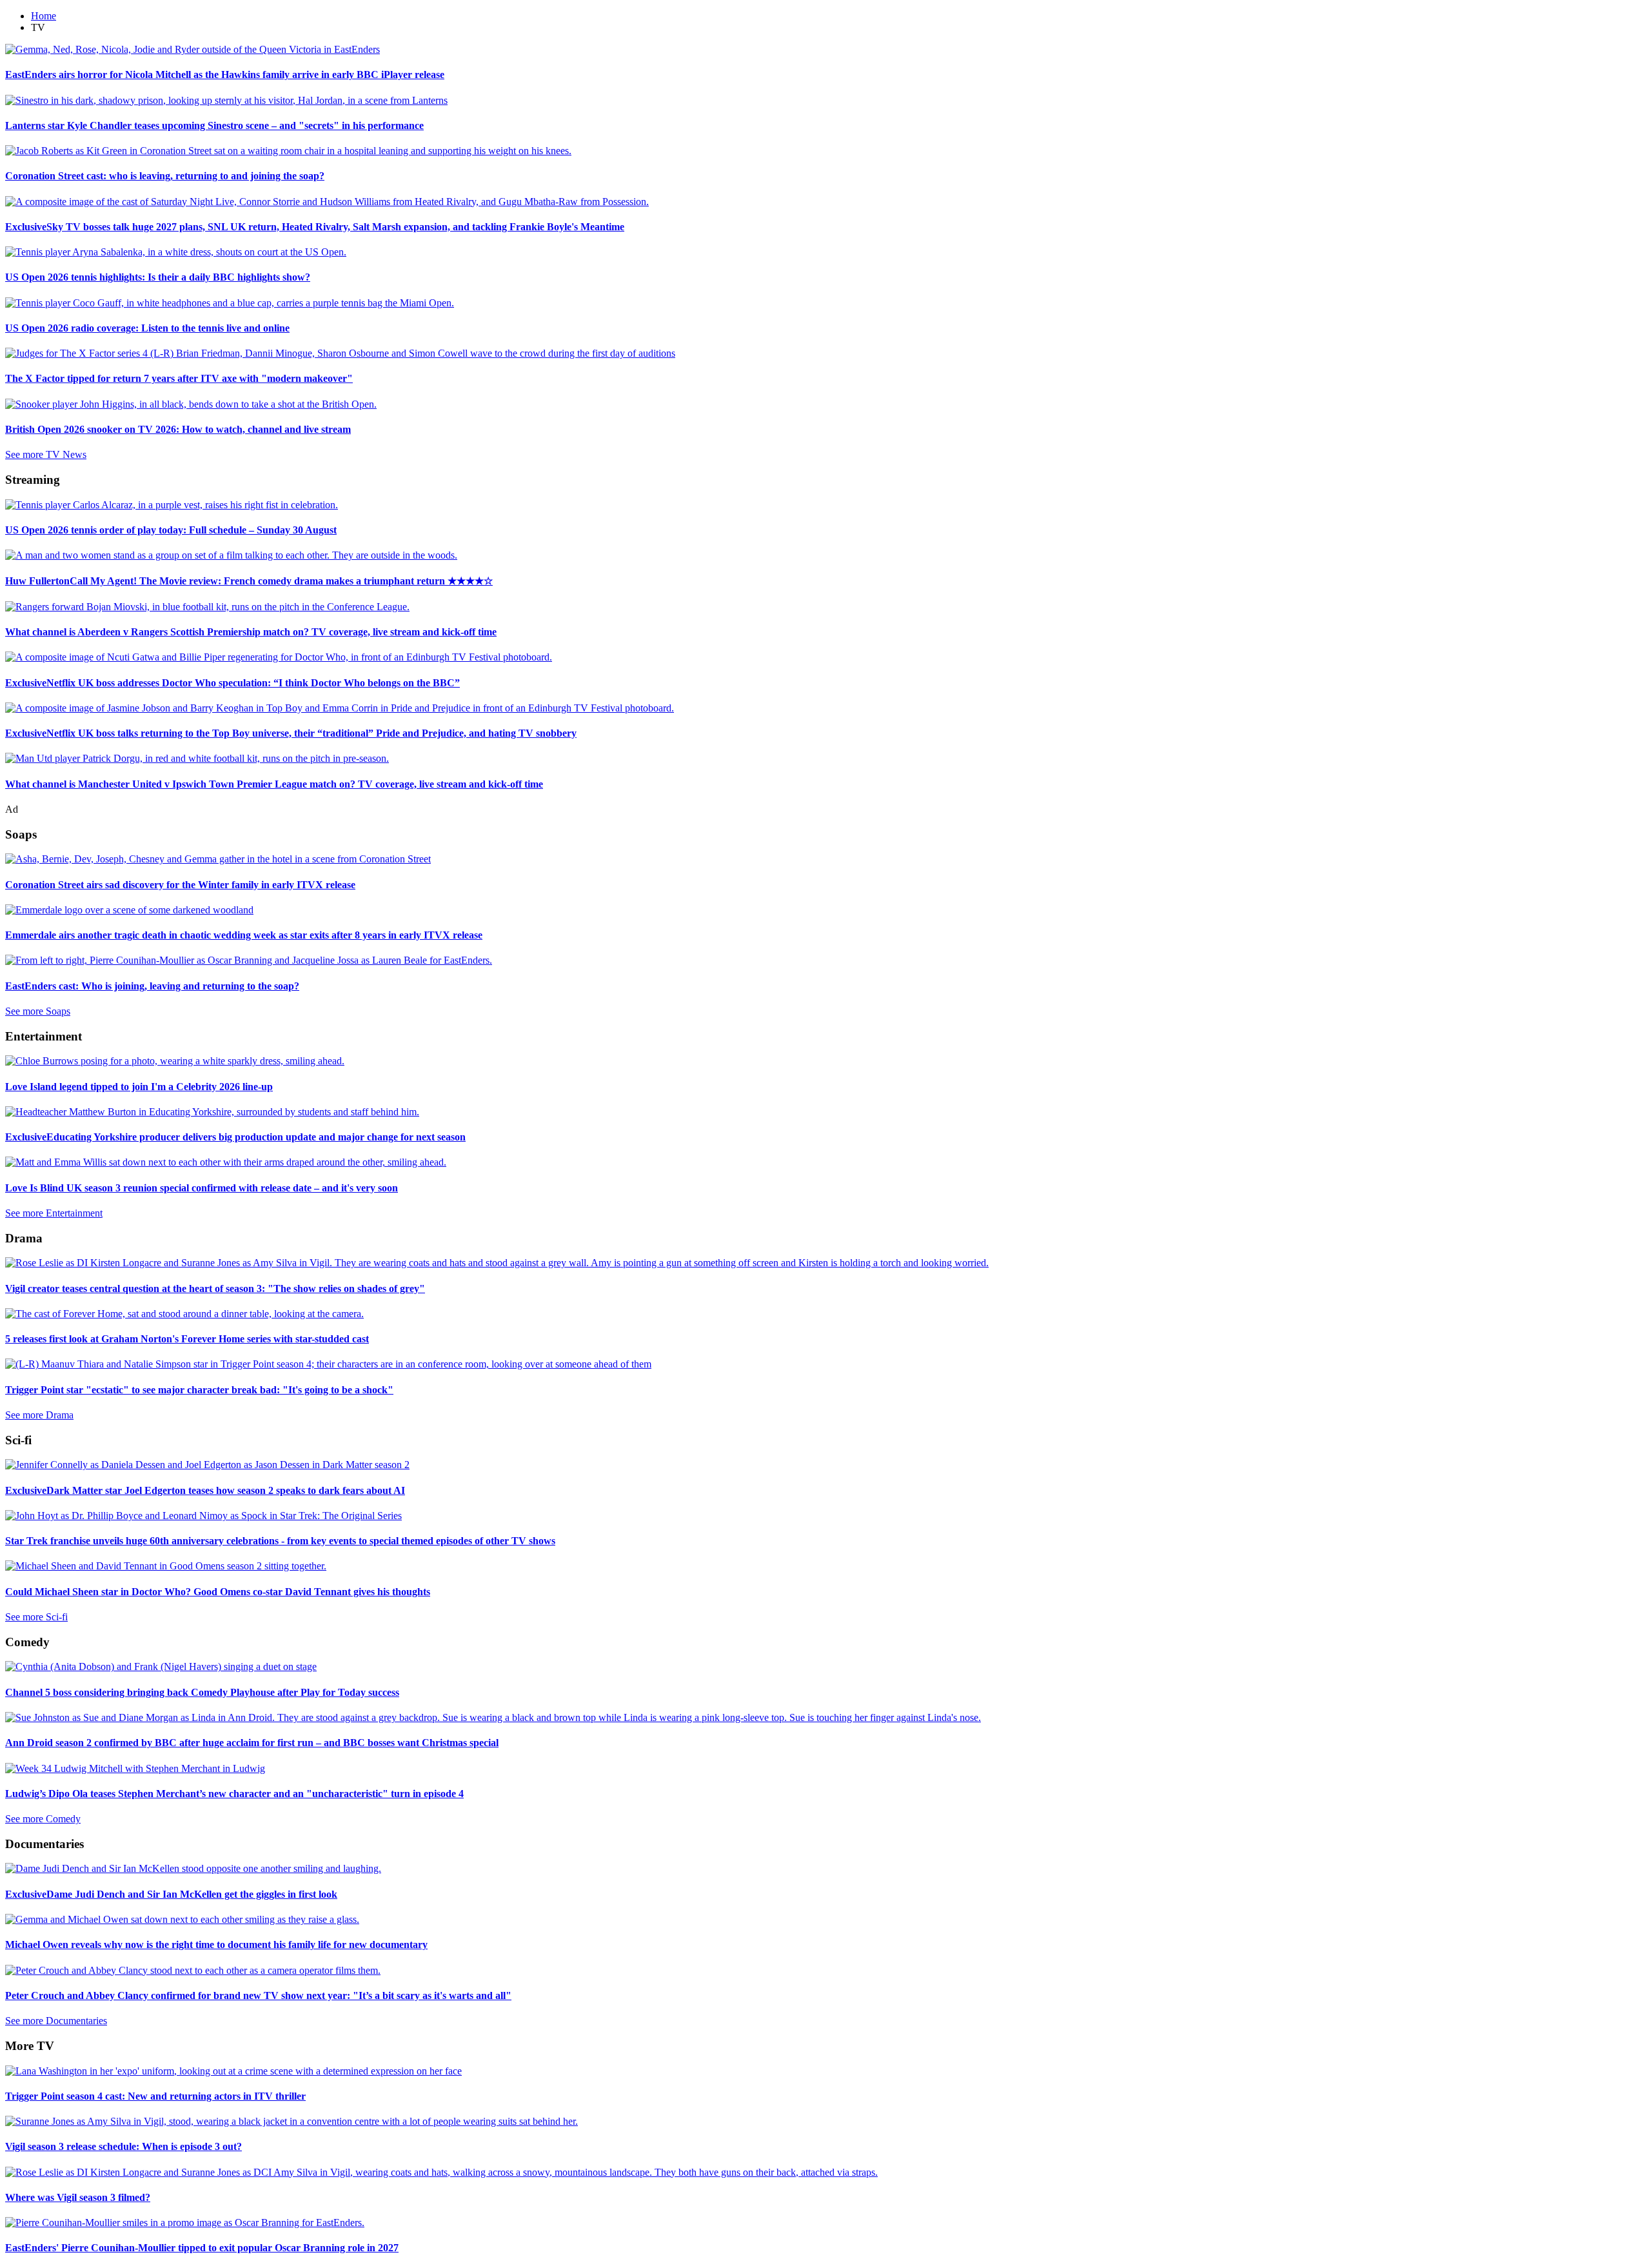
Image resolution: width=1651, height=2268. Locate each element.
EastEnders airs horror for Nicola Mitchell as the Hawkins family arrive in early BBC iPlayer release (225, 75)
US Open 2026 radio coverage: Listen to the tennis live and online (147, 328)
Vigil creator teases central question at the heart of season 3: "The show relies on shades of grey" (215, 1288)
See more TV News (46, 454)
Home (44, 16)
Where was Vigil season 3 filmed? (78, 2197)
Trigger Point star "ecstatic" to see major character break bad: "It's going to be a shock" (199, 1390)
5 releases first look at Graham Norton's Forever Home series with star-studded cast (187, 1339)
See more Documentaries (56, 2021)
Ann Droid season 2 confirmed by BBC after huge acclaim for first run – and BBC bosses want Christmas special (252, 1743)
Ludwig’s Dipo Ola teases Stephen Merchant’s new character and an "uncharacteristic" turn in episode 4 (234, 1794)
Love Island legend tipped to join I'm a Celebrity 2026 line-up (139, 1087)
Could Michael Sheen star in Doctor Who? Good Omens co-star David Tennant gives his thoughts (218, 1592)
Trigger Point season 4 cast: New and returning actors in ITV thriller (155, 2096)
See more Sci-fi (36, 1617)
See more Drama (39, 1415)
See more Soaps (38, 1011)
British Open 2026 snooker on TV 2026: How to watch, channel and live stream (178, 429)
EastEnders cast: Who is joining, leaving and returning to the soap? (152, 986)
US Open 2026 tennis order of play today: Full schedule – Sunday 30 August (171, 530)
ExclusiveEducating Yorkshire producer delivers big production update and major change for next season (235, 1137)
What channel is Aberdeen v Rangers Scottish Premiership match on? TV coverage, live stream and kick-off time (251, 632)
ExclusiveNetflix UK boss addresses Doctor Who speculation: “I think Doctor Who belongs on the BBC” (232, 683)
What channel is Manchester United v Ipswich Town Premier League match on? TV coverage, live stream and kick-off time (274, 784)
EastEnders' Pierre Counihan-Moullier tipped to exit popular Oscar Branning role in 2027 (202, 2248)
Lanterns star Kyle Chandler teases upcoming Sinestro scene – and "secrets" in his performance (214, 125)
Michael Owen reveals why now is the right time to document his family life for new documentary (216, 1945)
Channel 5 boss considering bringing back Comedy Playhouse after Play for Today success (202, 1692)
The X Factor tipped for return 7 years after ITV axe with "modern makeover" (179, 378)
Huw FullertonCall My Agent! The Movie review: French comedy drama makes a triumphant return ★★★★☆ (249, 581)
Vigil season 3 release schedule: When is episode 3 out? (124, 2146)
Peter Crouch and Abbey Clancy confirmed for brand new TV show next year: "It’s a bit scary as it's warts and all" (258, 1995)
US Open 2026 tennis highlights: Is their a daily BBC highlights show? (158, 277)
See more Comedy (43, 1819)
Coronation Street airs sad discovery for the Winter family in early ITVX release (180, 885)
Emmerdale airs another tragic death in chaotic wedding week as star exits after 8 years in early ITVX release (244, 935)
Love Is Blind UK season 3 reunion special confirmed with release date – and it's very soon (202, 1188)
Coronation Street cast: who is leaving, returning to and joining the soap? (165, 176)
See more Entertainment (54, 1213)
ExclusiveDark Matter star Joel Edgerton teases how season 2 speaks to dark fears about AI (205, 1490)
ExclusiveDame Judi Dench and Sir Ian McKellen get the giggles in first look (171, 1894)
